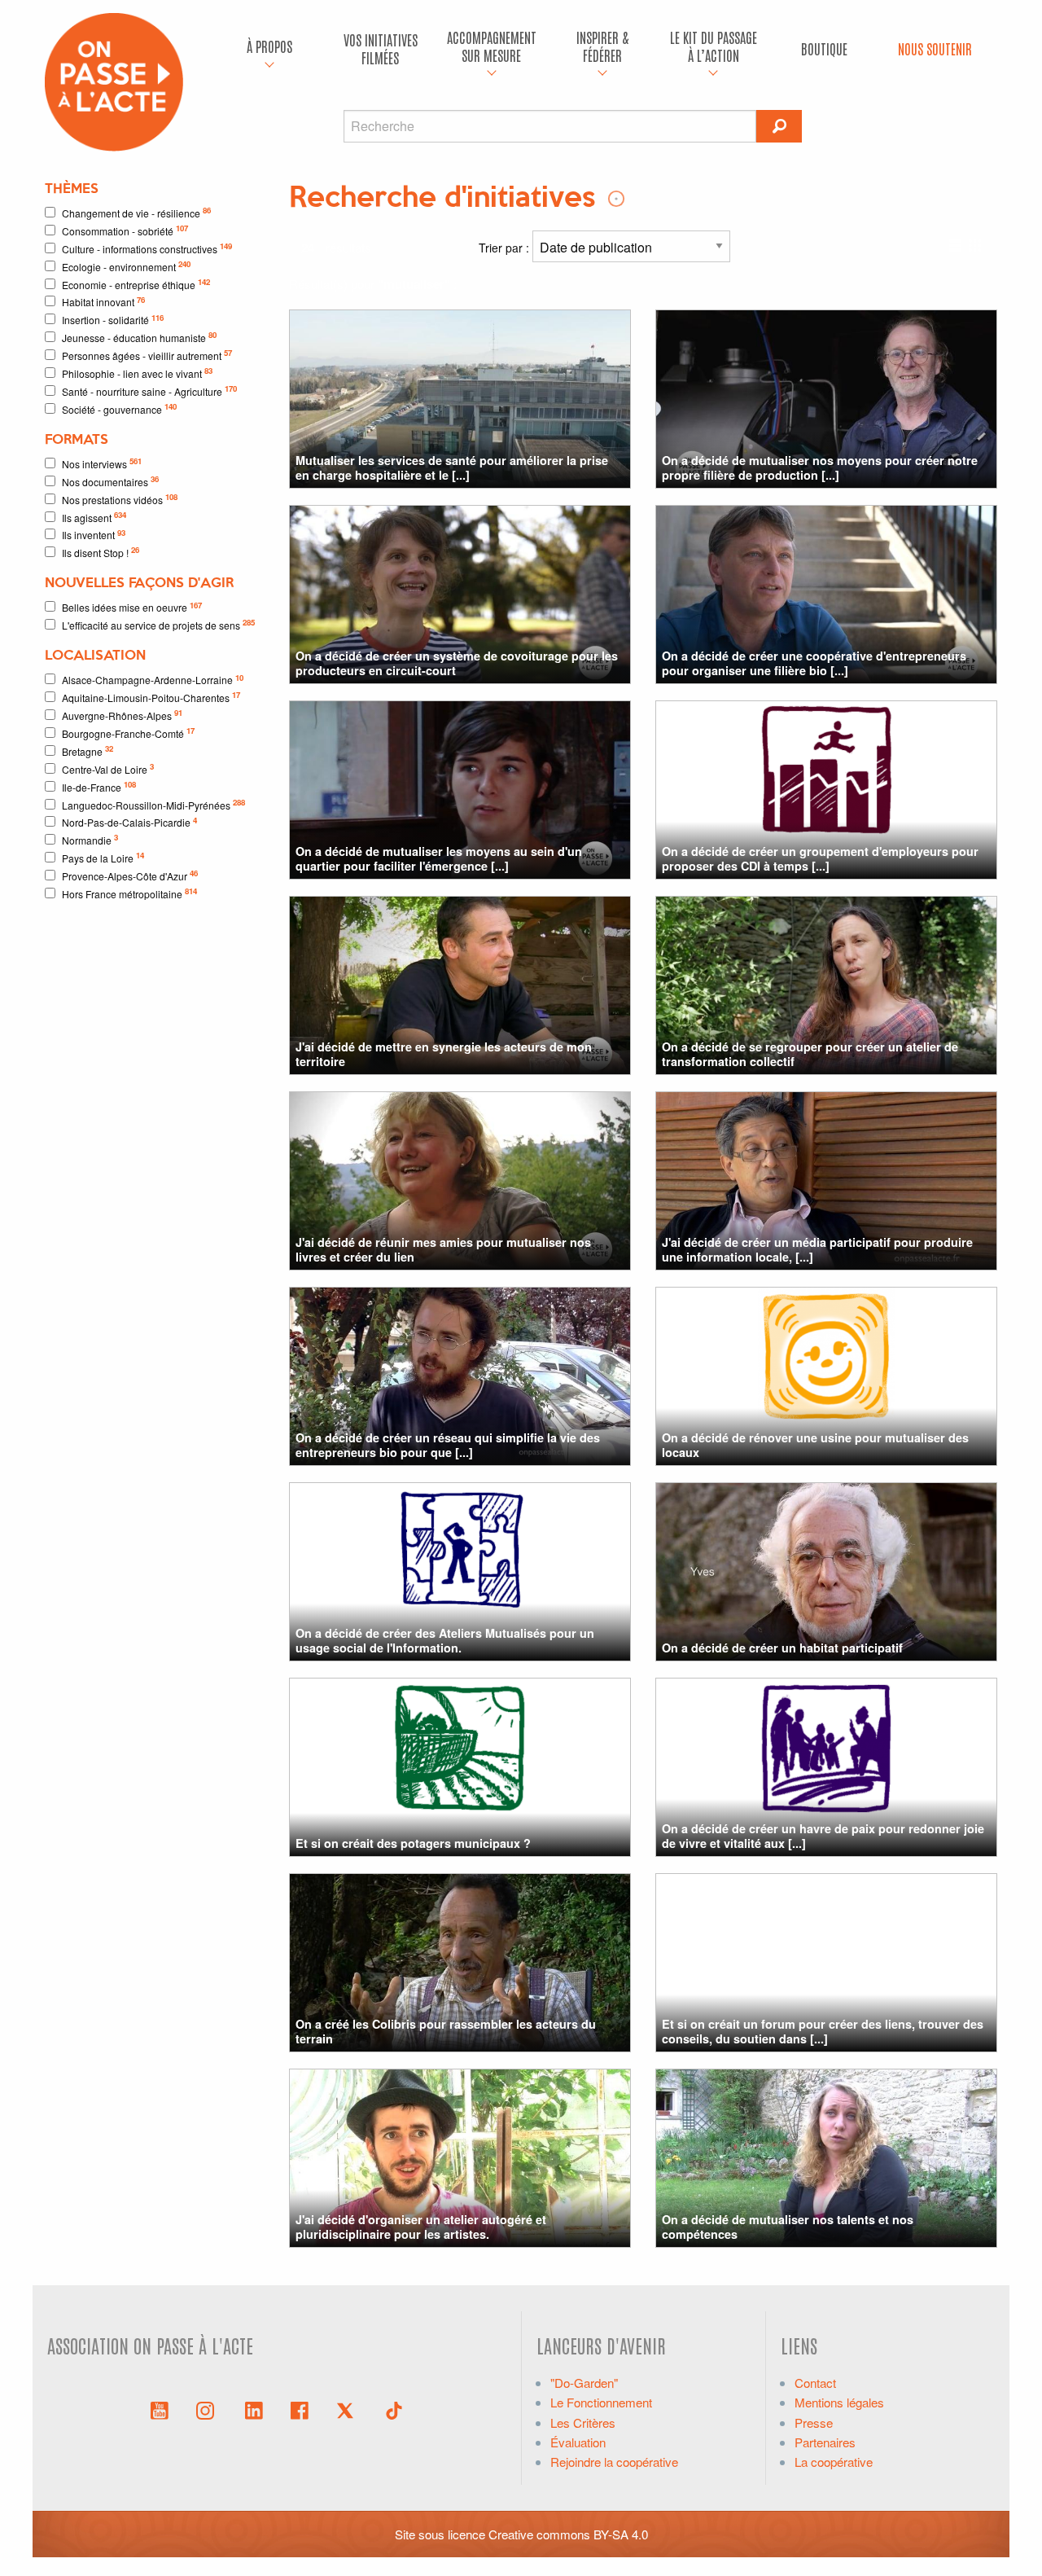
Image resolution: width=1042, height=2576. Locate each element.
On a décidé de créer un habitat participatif (782, 1648)
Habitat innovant (103, 302)
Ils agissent (94, 517)
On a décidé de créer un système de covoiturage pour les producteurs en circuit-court (457, 663)
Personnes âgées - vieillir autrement (147, 355)
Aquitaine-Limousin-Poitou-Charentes (151, 697)
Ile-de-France (99, 786)
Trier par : (506, 248)
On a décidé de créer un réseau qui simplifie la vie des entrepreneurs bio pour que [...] (448, 1444)
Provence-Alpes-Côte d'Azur (130, 875)
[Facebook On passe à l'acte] (300, 2409)
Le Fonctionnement (601, 2402)
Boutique (824, 48)
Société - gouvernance (119, 408)
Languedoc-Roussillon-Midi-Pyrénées (153, 804)
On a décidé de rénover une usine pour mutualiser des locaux (815, 1444)
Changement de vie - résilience (136, 212)
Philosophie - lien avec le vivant (137, 373)
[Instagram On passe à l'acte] (208, 2409)
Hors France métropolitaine (129, 893)
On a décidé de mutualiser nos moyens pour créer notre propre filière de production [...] (820, 467)
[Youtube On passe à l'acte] (160, 2409)
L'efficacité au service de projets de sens (158, 624)
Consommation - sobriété (125, 230)
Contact (815, 2383)
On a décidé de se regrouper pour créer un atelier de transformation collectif (810, 1053)
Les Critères (583, 2422)
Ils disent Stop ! (101, 552)
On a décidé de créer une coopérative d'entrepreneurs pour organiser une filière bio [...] (814, 663)
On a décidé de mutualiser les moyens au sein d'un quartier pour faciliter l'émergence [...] (439, 858)
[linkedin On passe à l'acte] (254, 2409)
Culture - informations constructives (147, 248)
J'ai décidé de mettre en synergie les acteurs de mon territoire (444, 1053)
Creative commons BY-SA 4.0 (568, 2534)
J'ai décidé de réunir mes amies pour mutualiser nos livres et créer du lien (443, 1249)
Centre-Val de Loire (108, 768)
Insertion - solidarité (113, 320)
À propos (269, 46)
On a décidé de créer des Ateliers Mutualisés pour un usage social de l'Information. (445, 1640)
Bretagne (88, 750)
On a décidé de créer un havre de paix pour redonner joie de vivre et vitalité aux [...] (823, 1835)
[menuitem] (269, 49)
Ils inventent (94, 535)
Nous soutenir (935, 48)
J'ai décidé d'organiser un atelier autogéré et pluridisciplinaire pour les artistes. (421, 2226)
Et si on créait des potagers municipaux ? (413, 1843)
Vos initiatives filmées (381, 48)
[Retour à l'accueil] (114, 80)
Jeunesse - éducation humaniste (139, 337)
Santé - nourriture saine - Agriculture (149, 391)
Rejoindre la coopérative (614, 2462)
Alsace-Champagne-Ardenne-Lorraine (153, 680)
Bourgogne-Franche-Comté (128, 733)
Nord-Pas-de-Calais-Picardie (129, 822)
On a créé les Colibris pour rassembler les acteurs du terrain (446, 2031)
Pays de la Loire (103, 857)
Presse (814, 2422)
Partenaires (825, 2442)
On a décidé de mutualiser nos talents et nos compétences (788, 2226)
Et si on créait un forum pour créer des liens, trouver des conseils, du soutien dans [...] (823, 2031)
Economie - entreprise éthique (136, 284)
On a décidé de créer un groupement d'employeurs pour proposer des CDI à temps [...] (820, 858)
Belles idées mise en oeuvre (132, 607)
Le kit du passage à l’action (714, 46)
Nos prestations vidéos (120, 499)
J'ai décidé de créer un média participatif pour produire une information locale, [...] (817, 1249)
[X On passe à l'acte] (348, 2409)
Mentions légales (839, 2402)
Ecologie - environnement (126, 266)
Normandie (90, 839)
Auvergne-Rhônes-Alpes (122, 715)
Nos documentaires (110, 481)
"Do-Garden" (584, 2383)
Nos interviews (102, 463)
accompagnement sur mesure (492, 46)
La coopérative (834, 2462)
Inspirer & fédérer (602, 46)
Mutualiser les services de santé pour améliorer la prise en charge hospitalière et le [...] (452, 467)
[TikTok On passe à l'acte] (394, 2409)
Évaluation (578, 2442)
